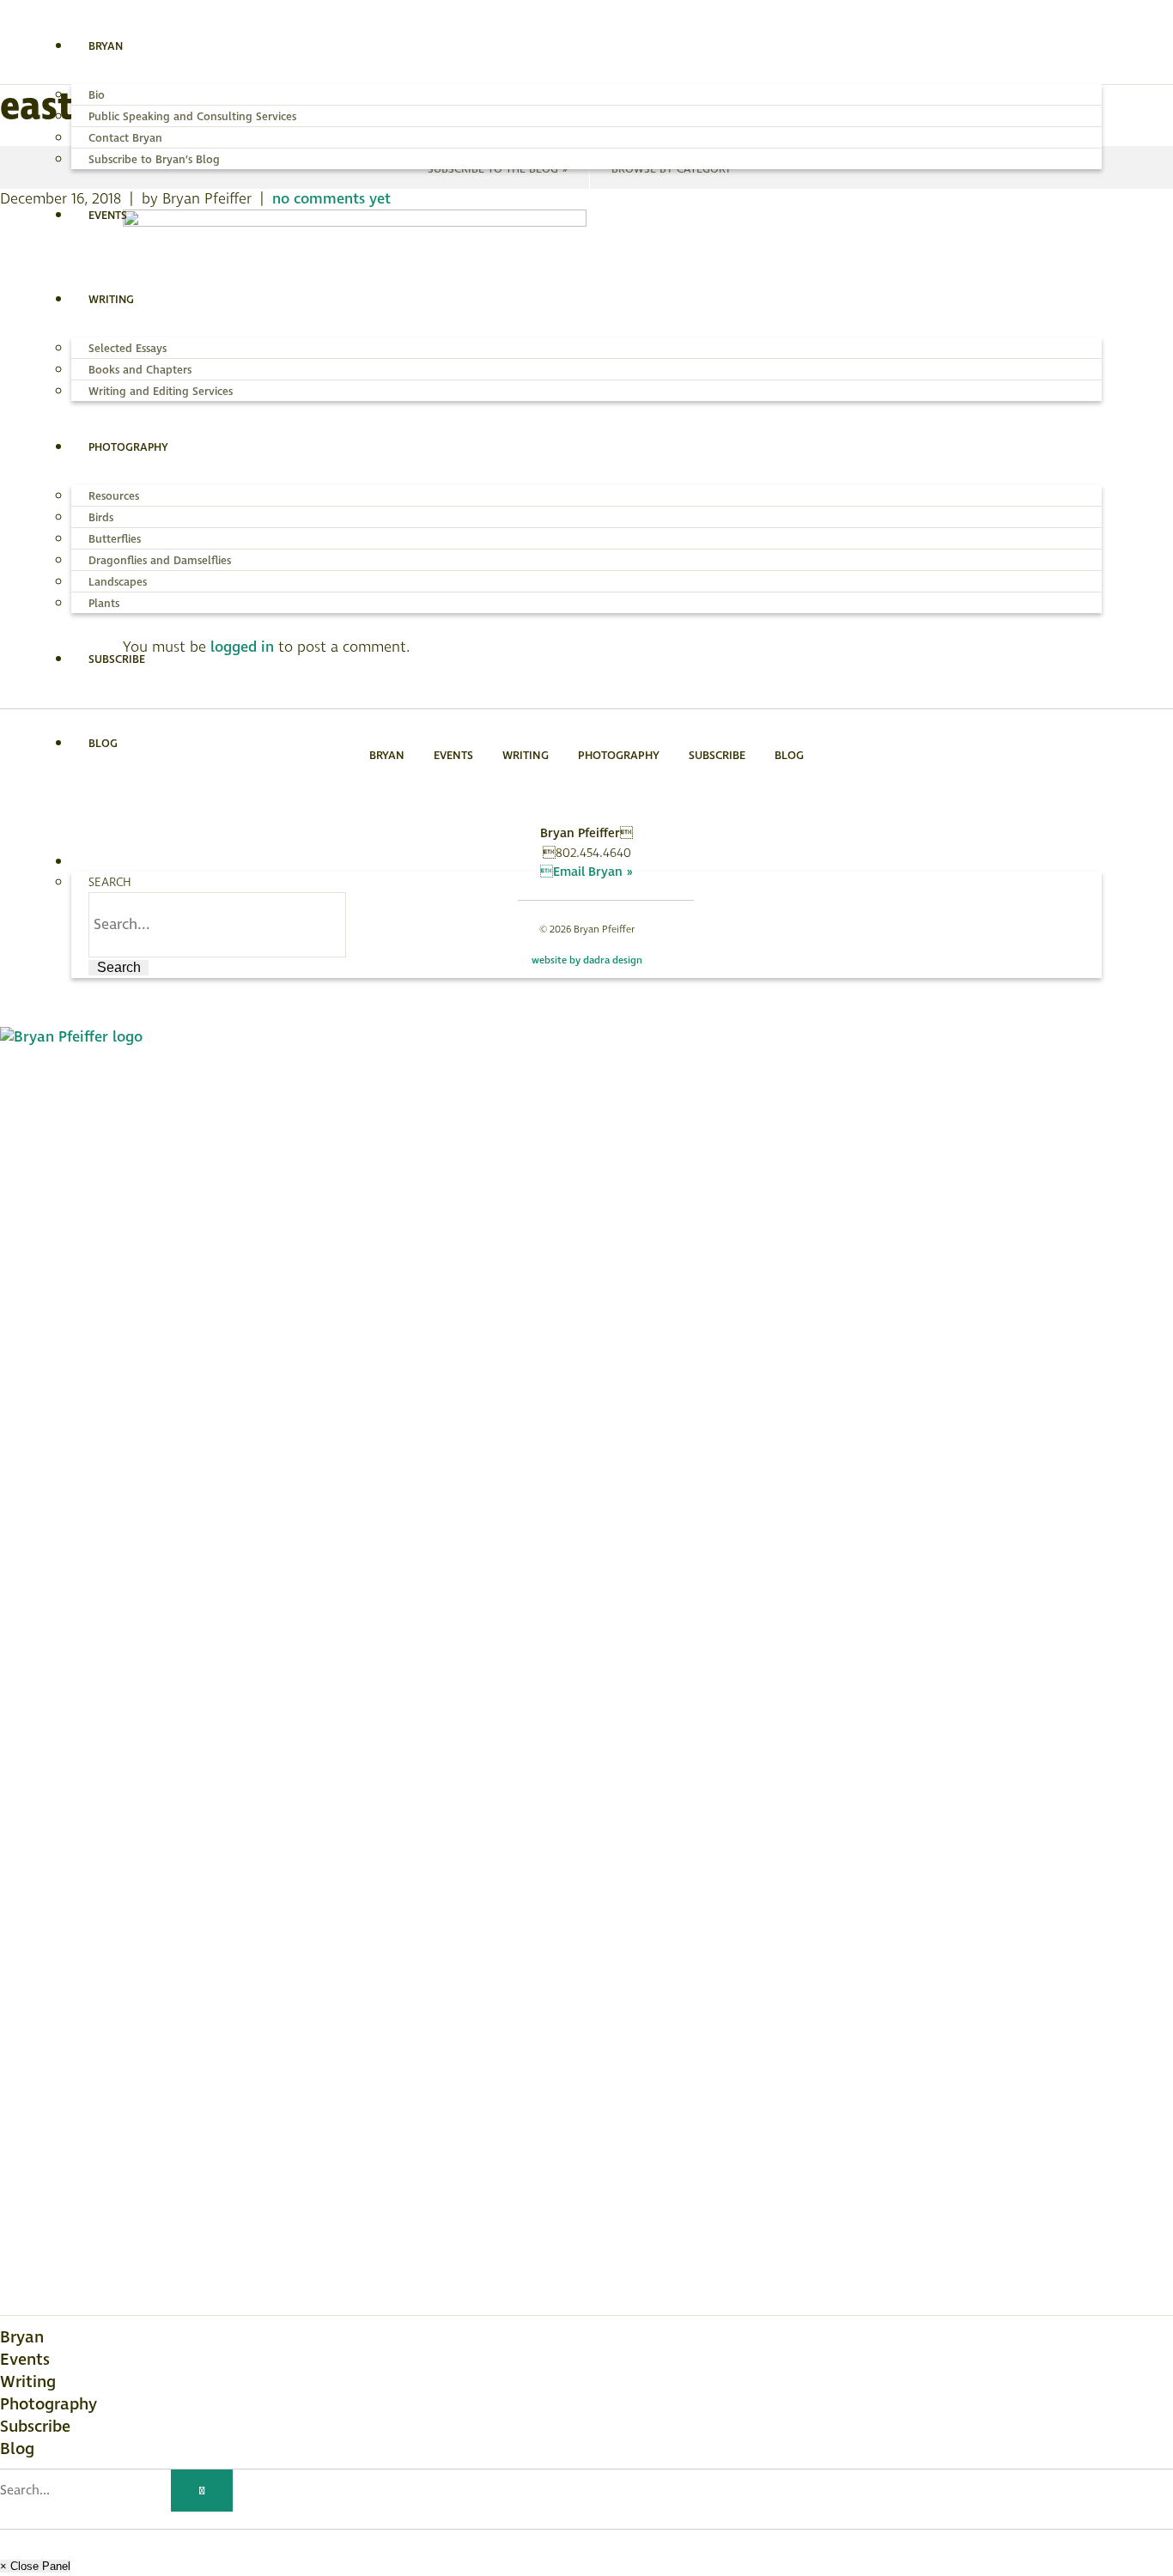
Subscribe (35, 2427)
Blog (17, 2449)
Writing (28, 2382)
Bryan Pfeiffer (179, 44)
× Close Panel (35, 2566)
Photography (49, 2404)
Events (25, 2360)
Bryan (22, 2337)
